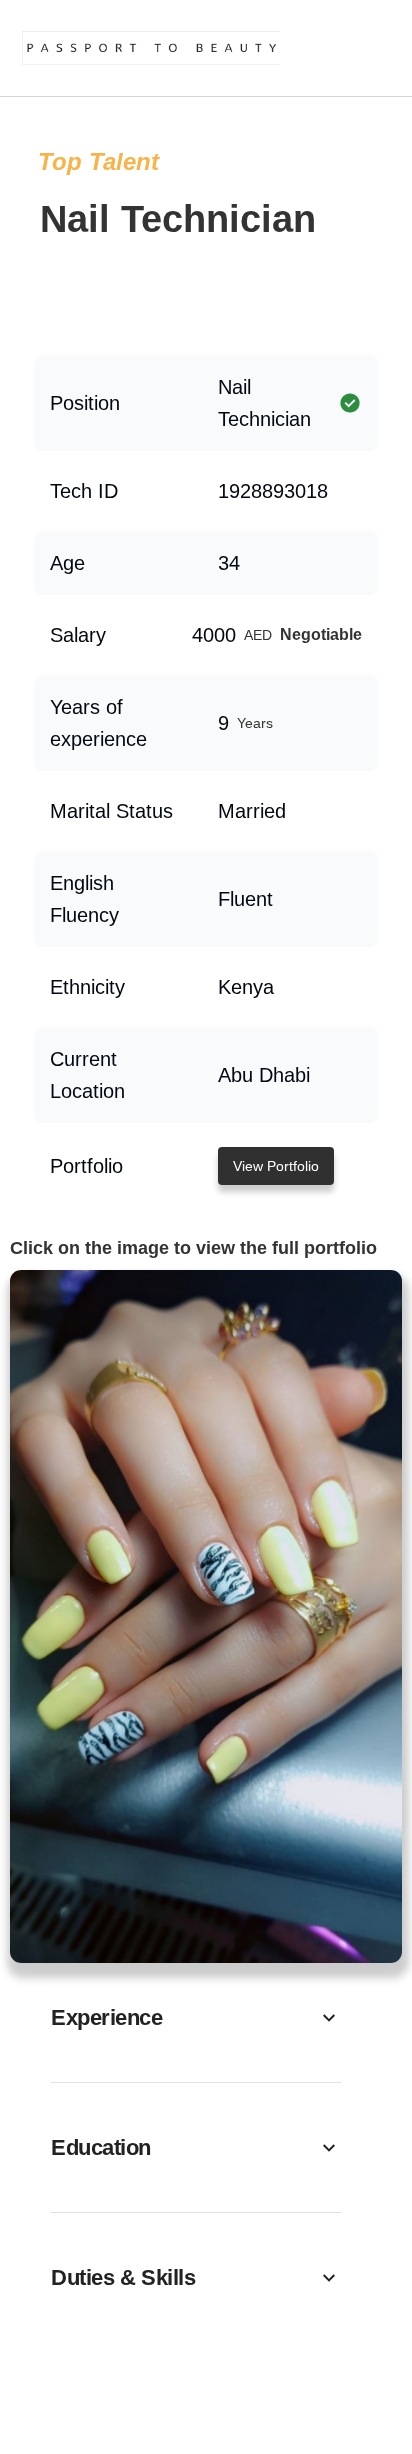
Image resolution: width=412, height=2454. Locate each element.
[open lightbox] (206, 1616)
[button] (196, 2017)
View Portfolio (276, 1166)
